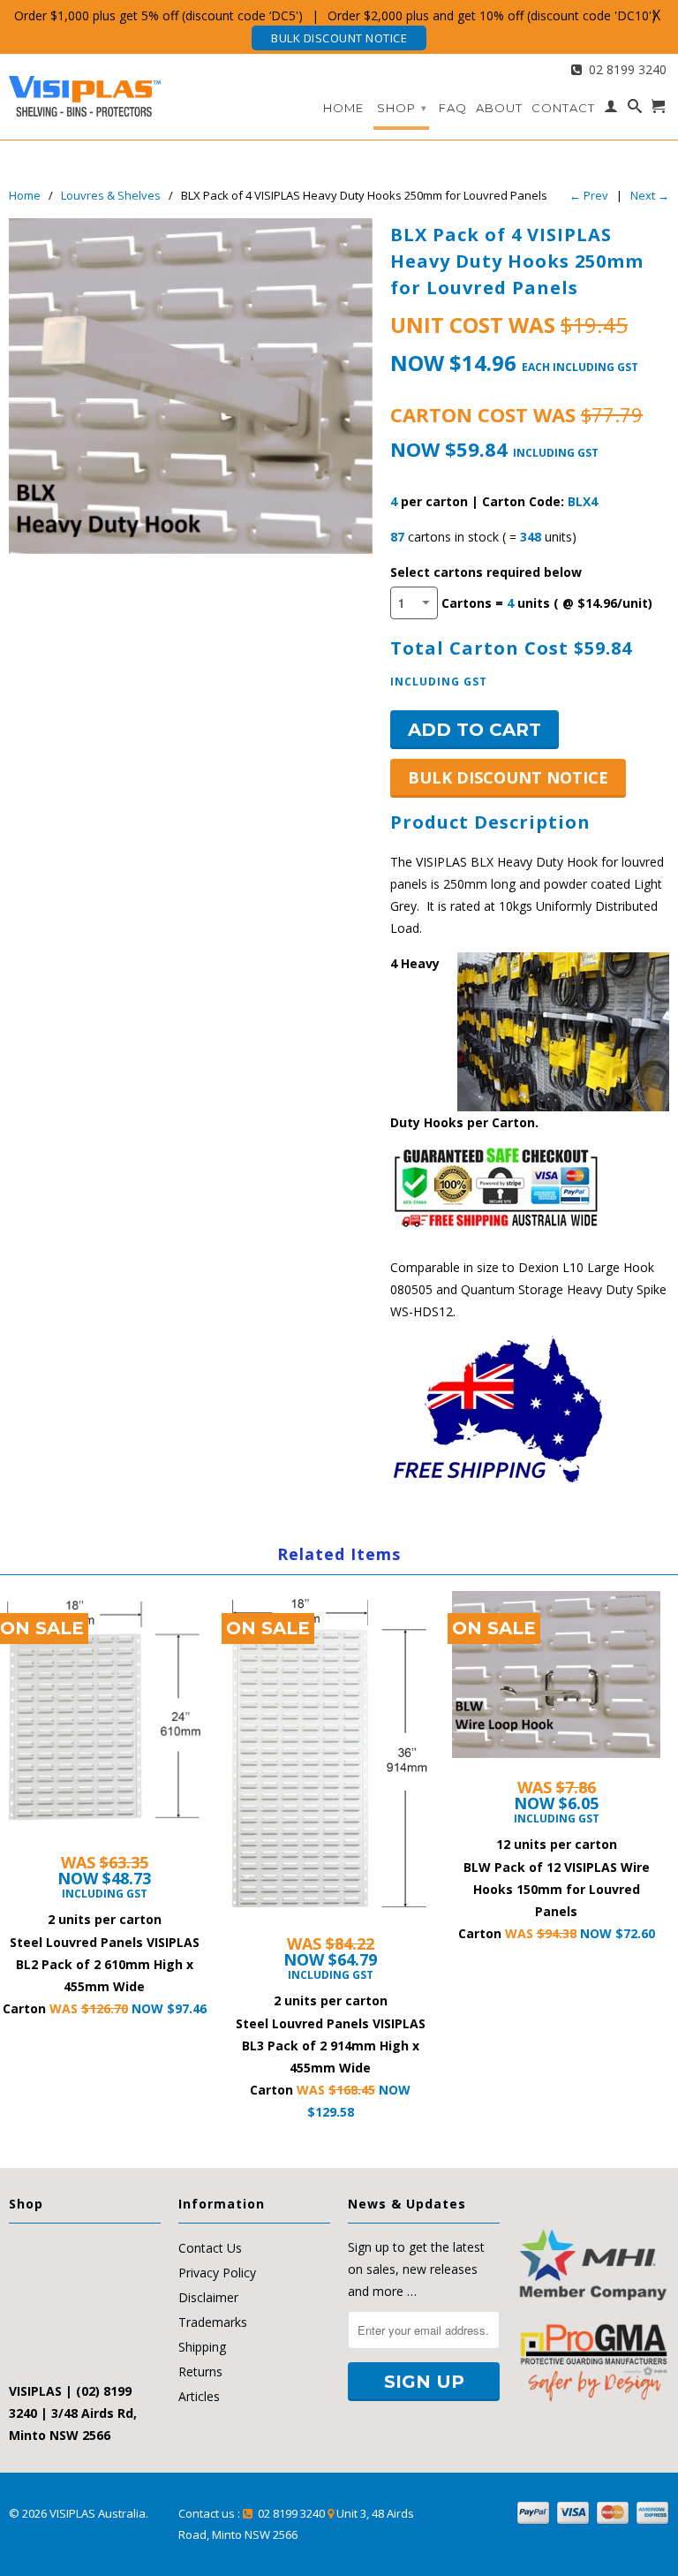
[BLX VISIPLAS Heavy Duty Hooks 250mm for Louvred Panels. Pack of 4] (191, 386)
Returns (200, 2371)
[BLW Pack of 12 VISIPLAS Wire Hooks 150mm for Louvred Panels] (556, 1686)
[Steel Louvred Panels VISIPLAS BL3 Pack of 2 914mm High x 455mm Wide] (330, 1764)
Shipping (202, 2347)
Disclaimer (208, 2297)
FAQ (453, 108)
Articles (199, 2396)
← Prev (589, 195)
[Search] (635, 110)
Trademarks (213, 2322)
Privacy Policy (217, 2273)
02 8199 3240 (624, 69)
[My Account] (611, 110)
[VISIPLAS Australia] (85, 92)
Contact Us (210, 2248)
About (499, 108)
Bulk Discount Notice (339, 38)
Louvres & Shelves (111, 195)
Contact (563, 108)
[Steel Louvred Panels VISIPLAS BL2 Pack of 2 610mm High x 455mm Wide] (104, 1723)
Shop (402, 108)
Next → (650, 195)
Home (343, 108)
